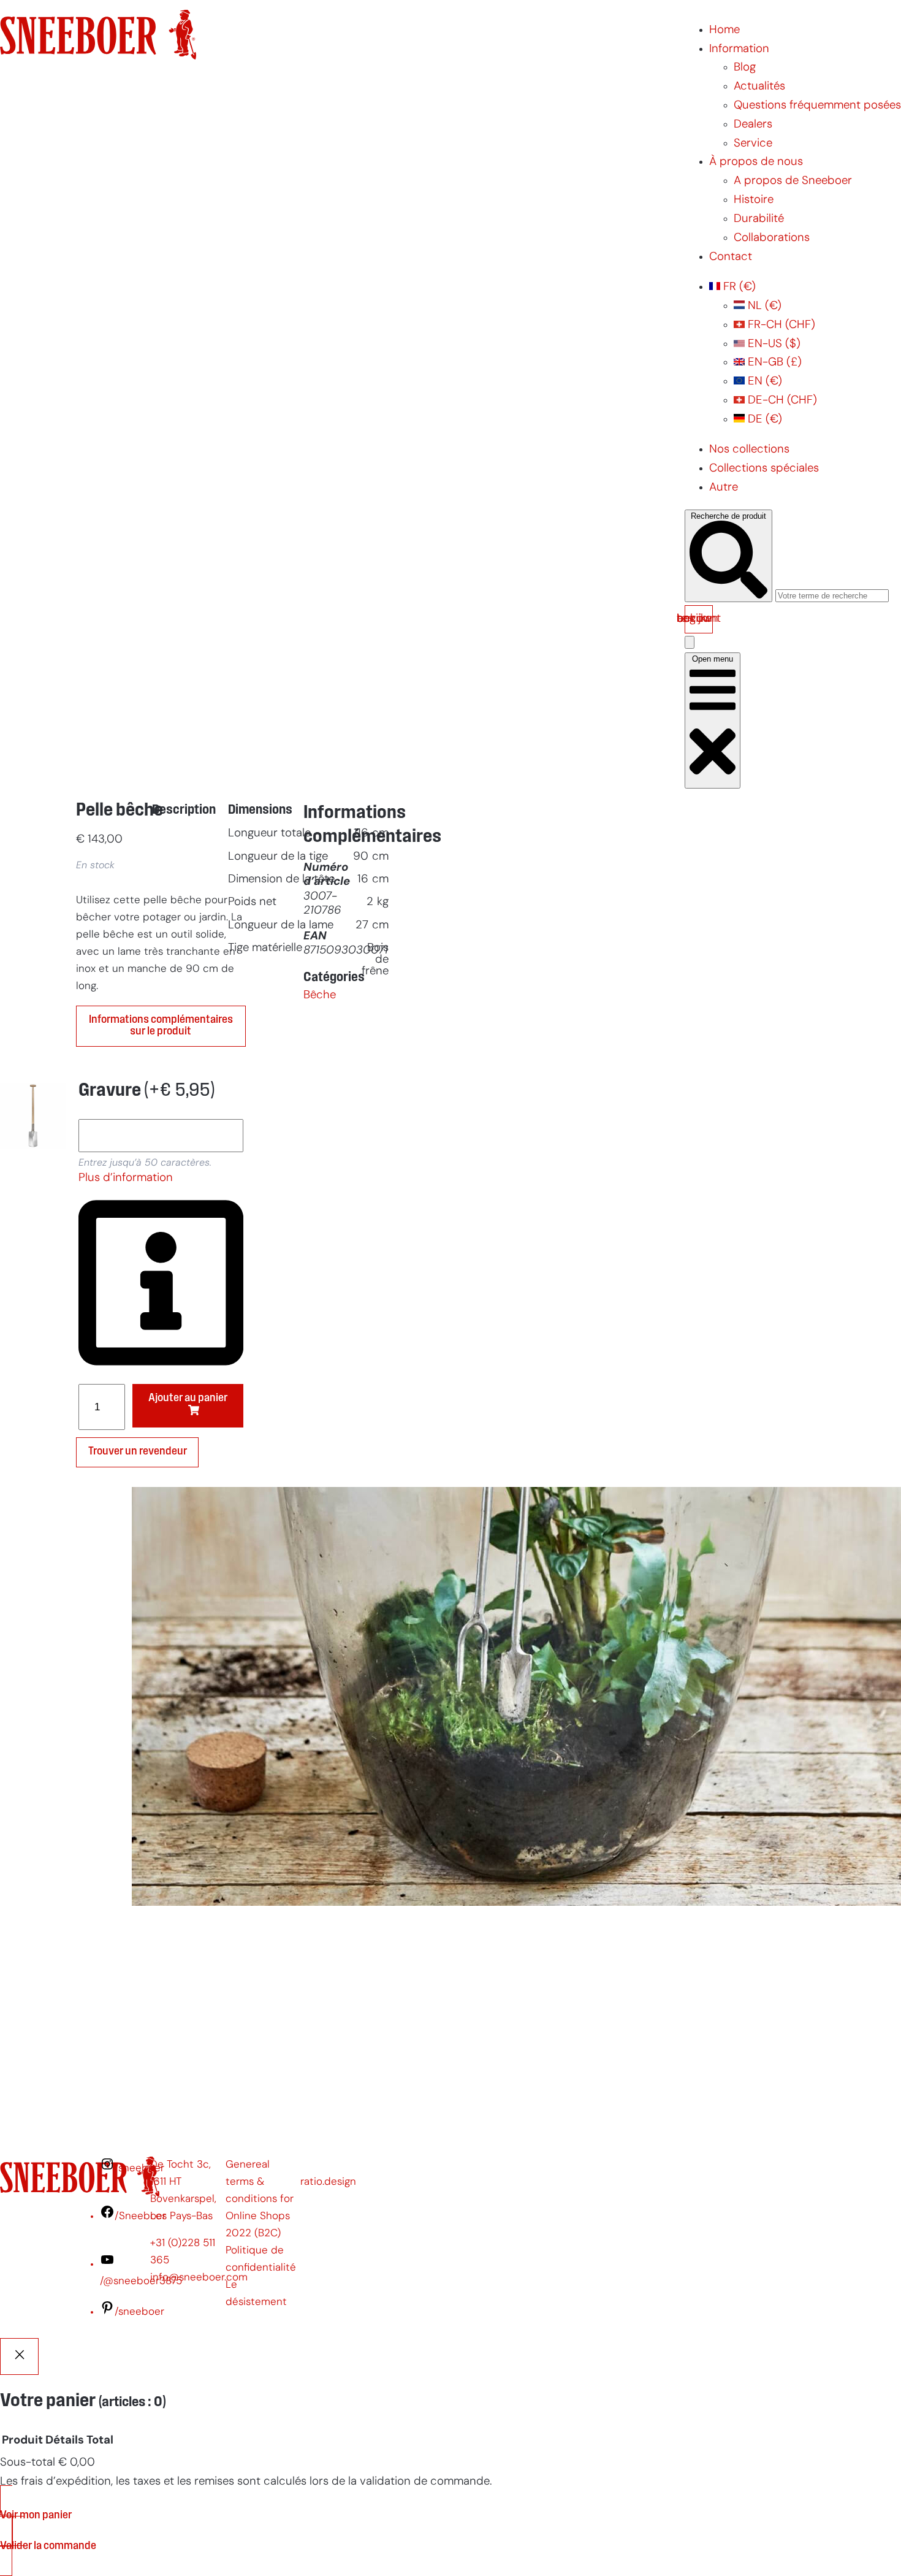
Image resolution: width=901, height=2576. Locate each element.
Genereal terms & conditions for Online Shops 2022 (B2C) (260, 2199)
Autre (724, 488)
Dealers (753, 125)
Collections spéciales (764, 469)
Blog (745, 68)
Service (753, 144)
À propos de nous (756, 162)
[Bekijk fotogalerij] (33, 1427)
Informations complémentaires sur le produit (161, 1026)
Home (724, 30)
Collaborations (772, 238)
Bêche (320, 996)
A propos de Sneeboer (793, 181)
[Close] (19, 2356)
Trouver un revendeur (138, 1452)
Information (739, 49)
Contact (731, 257)
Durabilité (759, 219)
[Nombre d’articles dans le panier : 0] (690, 642)
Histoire (754, 200)
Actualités (759, 87)
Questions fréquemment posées (817, 106)
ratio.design (328, 2182)
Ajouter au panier (188, 1398)
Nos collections (749, 450)
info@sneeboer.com (199, 2278)
